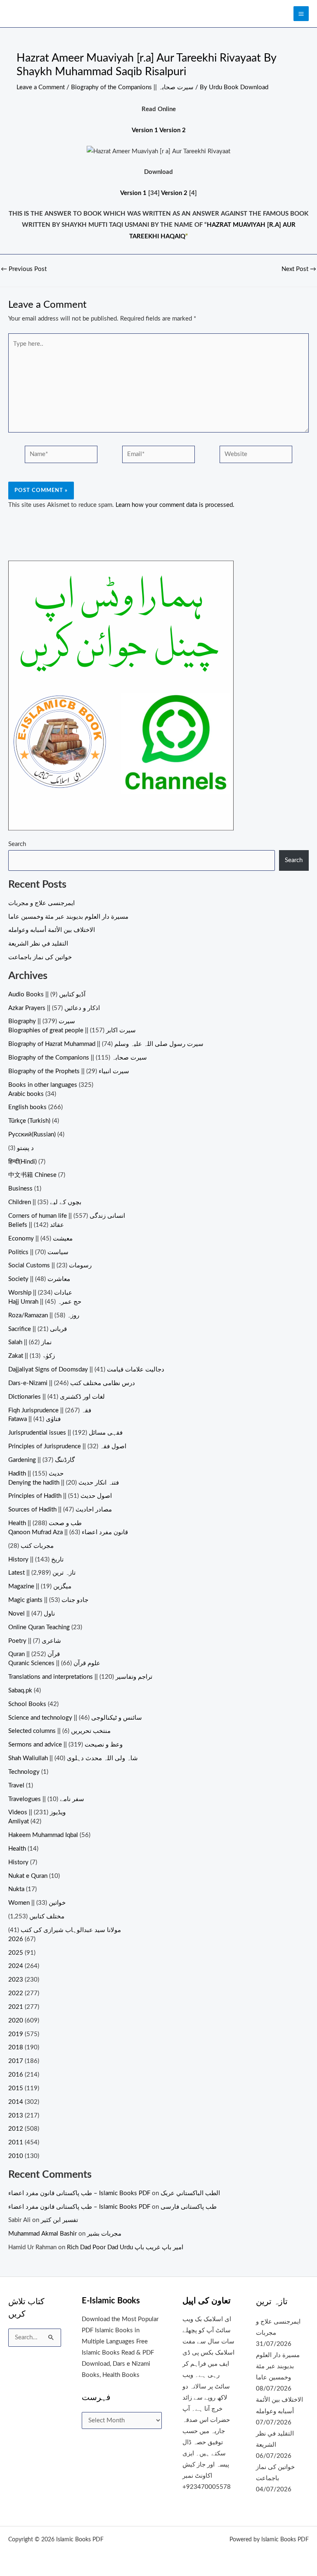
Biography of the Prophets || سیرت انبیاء (69, 1071)
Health (17, 1849)
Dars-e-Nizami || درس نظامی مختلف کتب (72, 1383)
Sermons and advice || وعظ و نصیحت (65, 1745)
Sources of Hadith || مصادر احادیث (60, 1510)
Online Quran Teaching (39, 1627)
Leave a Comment (41, 87)
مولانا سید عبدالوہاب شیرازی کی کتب (71, 1930)
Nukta (16, 1889)
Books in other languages (43, 1085)
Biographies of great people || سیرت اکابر (72, 1030)
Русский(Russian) (32, 1135)
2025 (16, 1953)
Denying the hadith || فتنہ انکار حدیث (64, 1483)
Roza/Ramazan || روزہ (44, 1315)
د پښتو (25, 1148)
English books (27, 1107)
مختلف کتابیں (47, 1917)
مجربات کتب (37, 1546)
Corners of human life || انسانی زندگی (67, 1216)
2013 (16, 2116)
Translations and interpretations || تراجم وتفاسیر (80, 1677)
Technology (24, 1772)
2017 (16, 2061)
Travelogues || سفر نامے (46, 1799)
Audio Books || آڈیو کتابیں (47, 995)
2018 (16, 2047)
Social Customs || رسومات (50, 1265)
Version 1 (145, 130)
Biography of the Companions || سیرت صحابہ (132, 87)
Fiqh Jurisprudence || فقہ (50, 1410)
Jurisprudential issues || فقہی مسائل (65, 1433)
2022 (16, 1993)
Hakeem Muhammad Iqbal (43, 1835)
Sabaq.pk (20, 1691)
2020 (16, 2021)
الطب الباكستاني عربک (190, 2193)
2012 (16, 2129)
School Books (27, 1704)
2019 (16, 2034)
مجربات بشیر (104, 2234)
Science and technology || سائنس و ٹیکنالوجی (75, 1718)
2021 (16, 2007)
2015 (16, 2088)
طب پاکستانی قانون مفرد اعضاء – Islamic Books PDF (79, 2193)
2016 (16, 2075)
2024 (16, 1966)
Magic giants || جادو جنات (48, 1600)
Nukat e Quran (28, 1876)
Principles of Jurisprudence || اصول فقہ (67, 1446)
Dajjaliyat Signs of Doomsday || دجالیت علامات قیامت (86, 1370)
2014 (16, 2102)
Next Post (299, 269)
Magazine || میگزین (40, 1586)
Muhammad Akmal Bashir (43, 2234)
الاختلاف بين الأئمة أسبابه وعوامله (52, 930)
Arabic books (26, 1094)
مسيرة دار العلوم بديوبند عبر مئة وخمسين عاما (68, 917)
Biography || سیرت (42, 1021)
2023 (16, 1980)
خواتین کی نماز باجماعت (40, 957)
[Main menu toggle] (301, 14)
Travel (16, 1786)
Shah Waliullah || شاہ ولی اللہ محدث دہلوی (73, 1758)
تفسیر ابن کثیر (59, 2220)
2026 (16, 1939)
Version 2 (173, 130)
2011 (16, 2142)
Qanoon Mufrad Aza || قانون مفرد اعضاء (68, 1532)
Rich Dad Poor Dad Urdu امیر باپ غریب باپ (125, 2247)
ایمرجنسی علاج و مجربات (41, 903)
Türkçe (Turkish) (29, 1121)
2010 (16, 2156)
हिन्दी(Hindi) (22, 1162)
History (18, 1862)
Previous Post (24, 269)
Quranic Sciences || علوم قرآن (54, 1663)
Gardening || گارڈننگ (41, 1460)
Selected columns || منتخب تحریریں (59, 1731)
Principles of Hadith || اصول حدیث (60, 1496)
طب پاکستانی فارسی (189, 2207)
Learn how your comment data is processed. (175, 505)
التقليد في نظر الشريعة (38, 944)
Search (17, 844)
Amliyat (19, 1821)
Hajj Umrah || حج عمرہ (45, 1302)
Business (20, 1189)
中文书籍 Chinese (32, 1175)
